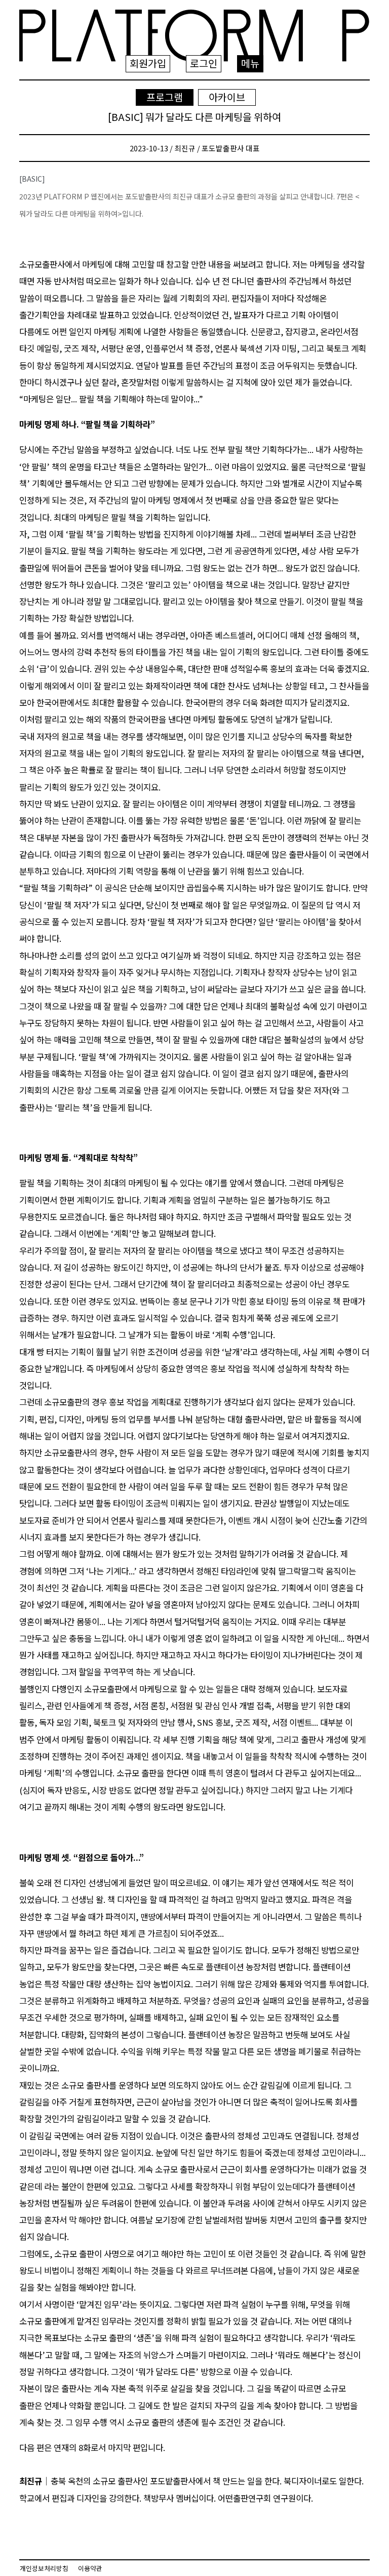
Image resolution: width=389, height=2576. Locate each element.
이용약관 (90, 2568)
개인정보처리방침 (44, 2568)
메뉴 (250, 63)
